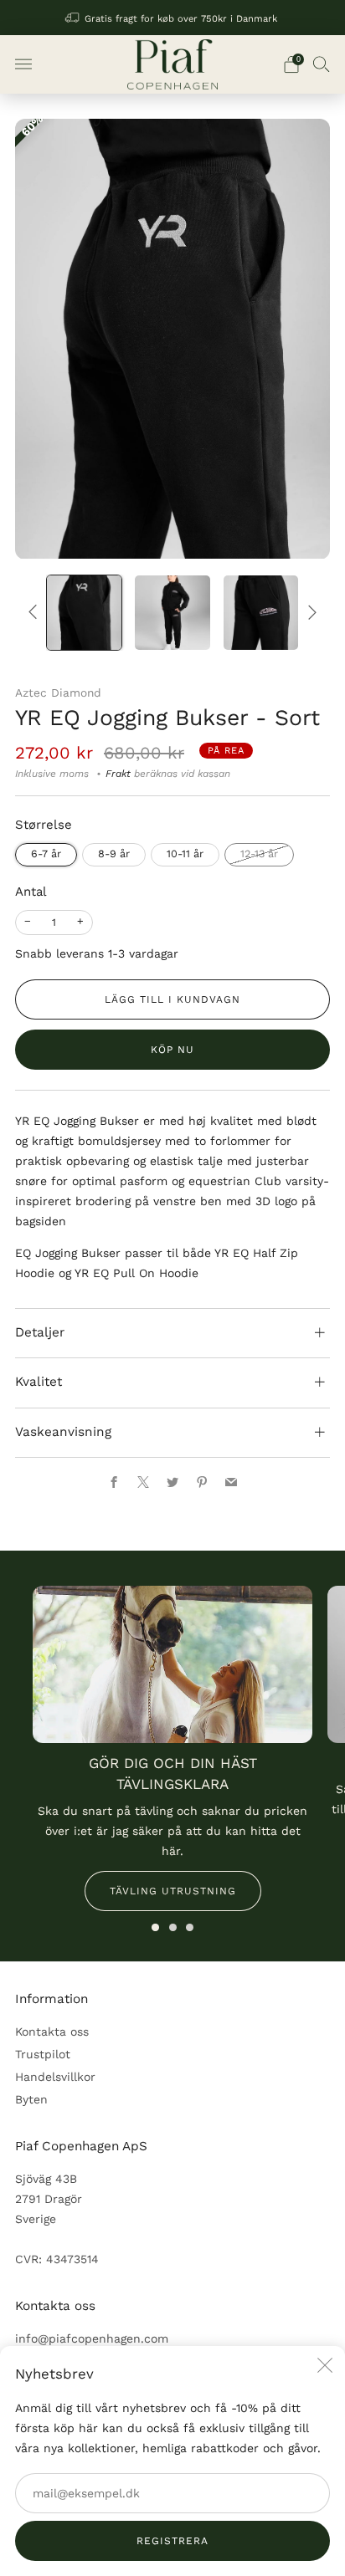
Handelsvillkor (55, 2077)
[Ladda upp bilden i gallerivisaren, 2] (172, 613)
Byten (31, 2099)
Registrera (172, 2541)
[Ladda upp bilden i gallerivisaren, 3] (261, 613)
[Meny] (23, 64)
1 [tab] (155, 1927)
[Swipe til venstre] (36, 612)
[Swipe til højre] (309, 612)
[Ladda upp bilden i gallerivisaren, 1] (84, 613)
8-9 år (114, 854)
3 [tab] (190, 1927)
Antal (31, 892)
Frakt (118, 774)
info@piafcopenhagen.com (92, 2338)
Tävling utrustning (173, 1891)
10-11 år (185, 854)
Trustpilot (43, 2054)
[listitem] (173, 18)
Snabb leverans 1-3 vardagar (97, 953)
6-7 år (46, 854)
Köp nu (172, 1050)
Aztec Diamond (58, 693)
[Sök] (322, 64)
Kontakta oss (52, 2032)
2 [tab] (173, 1927)
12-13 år (259, 854)
